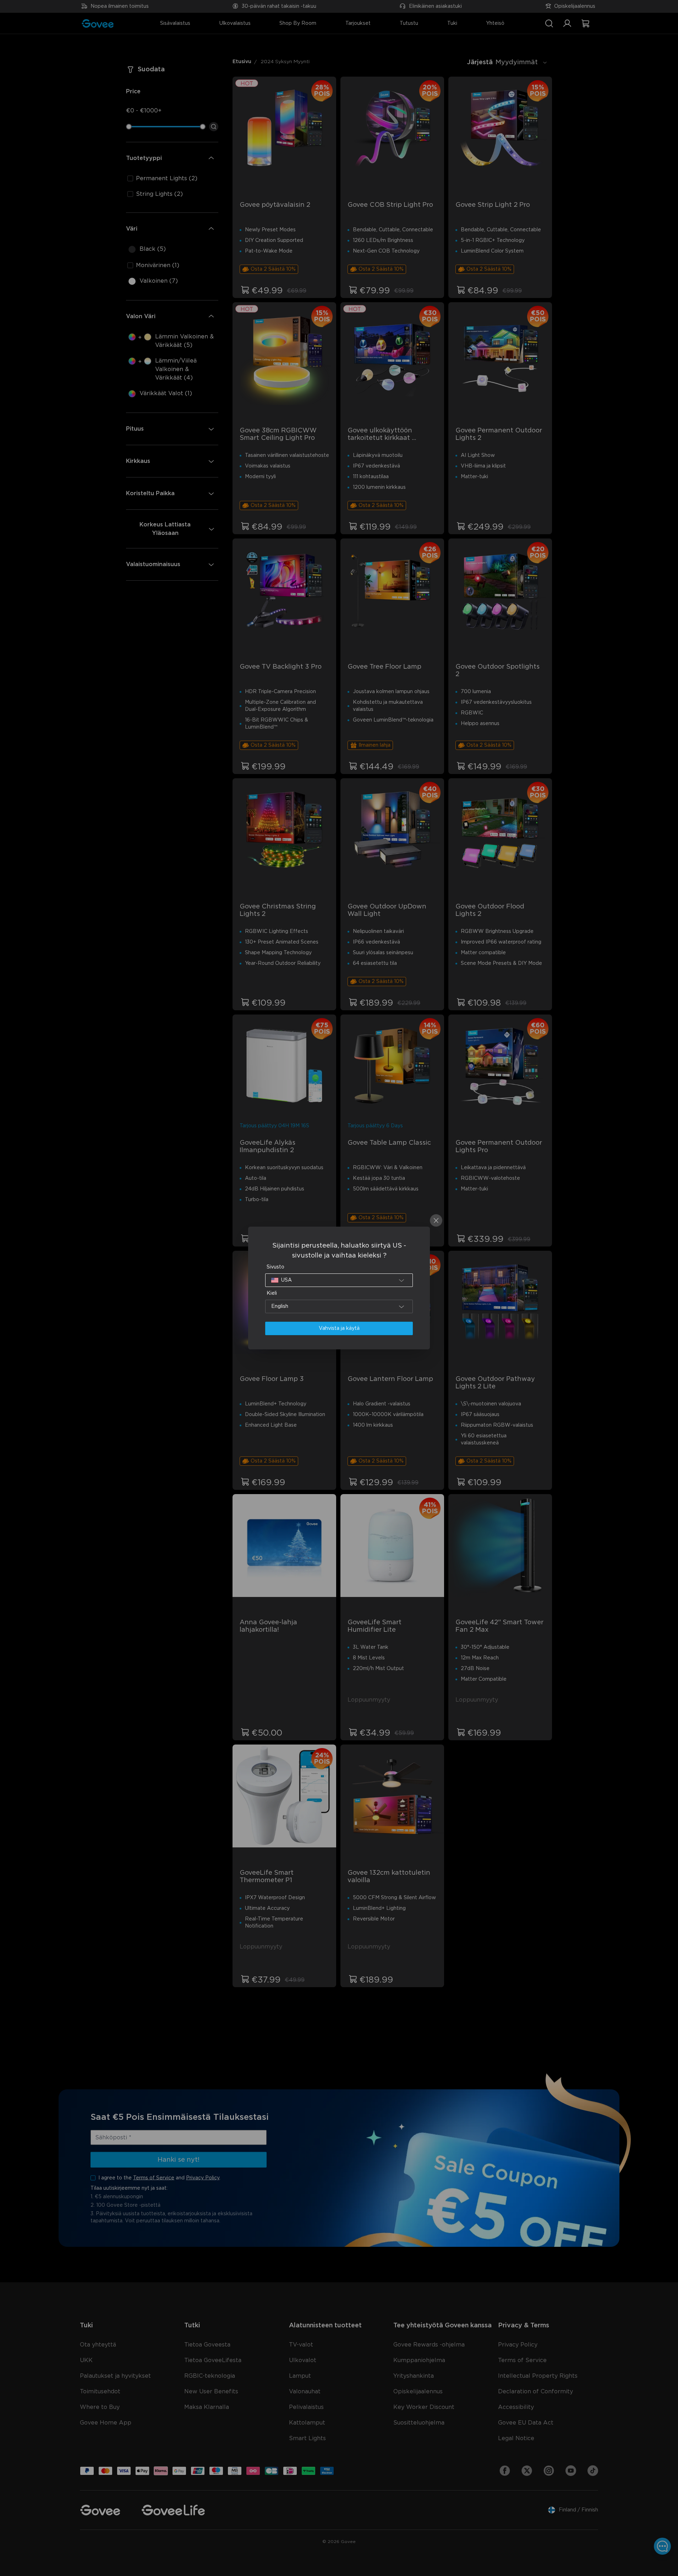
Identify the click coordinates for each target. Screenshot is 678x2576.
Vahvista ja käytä (339, 1328)
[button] (339, 1280)
